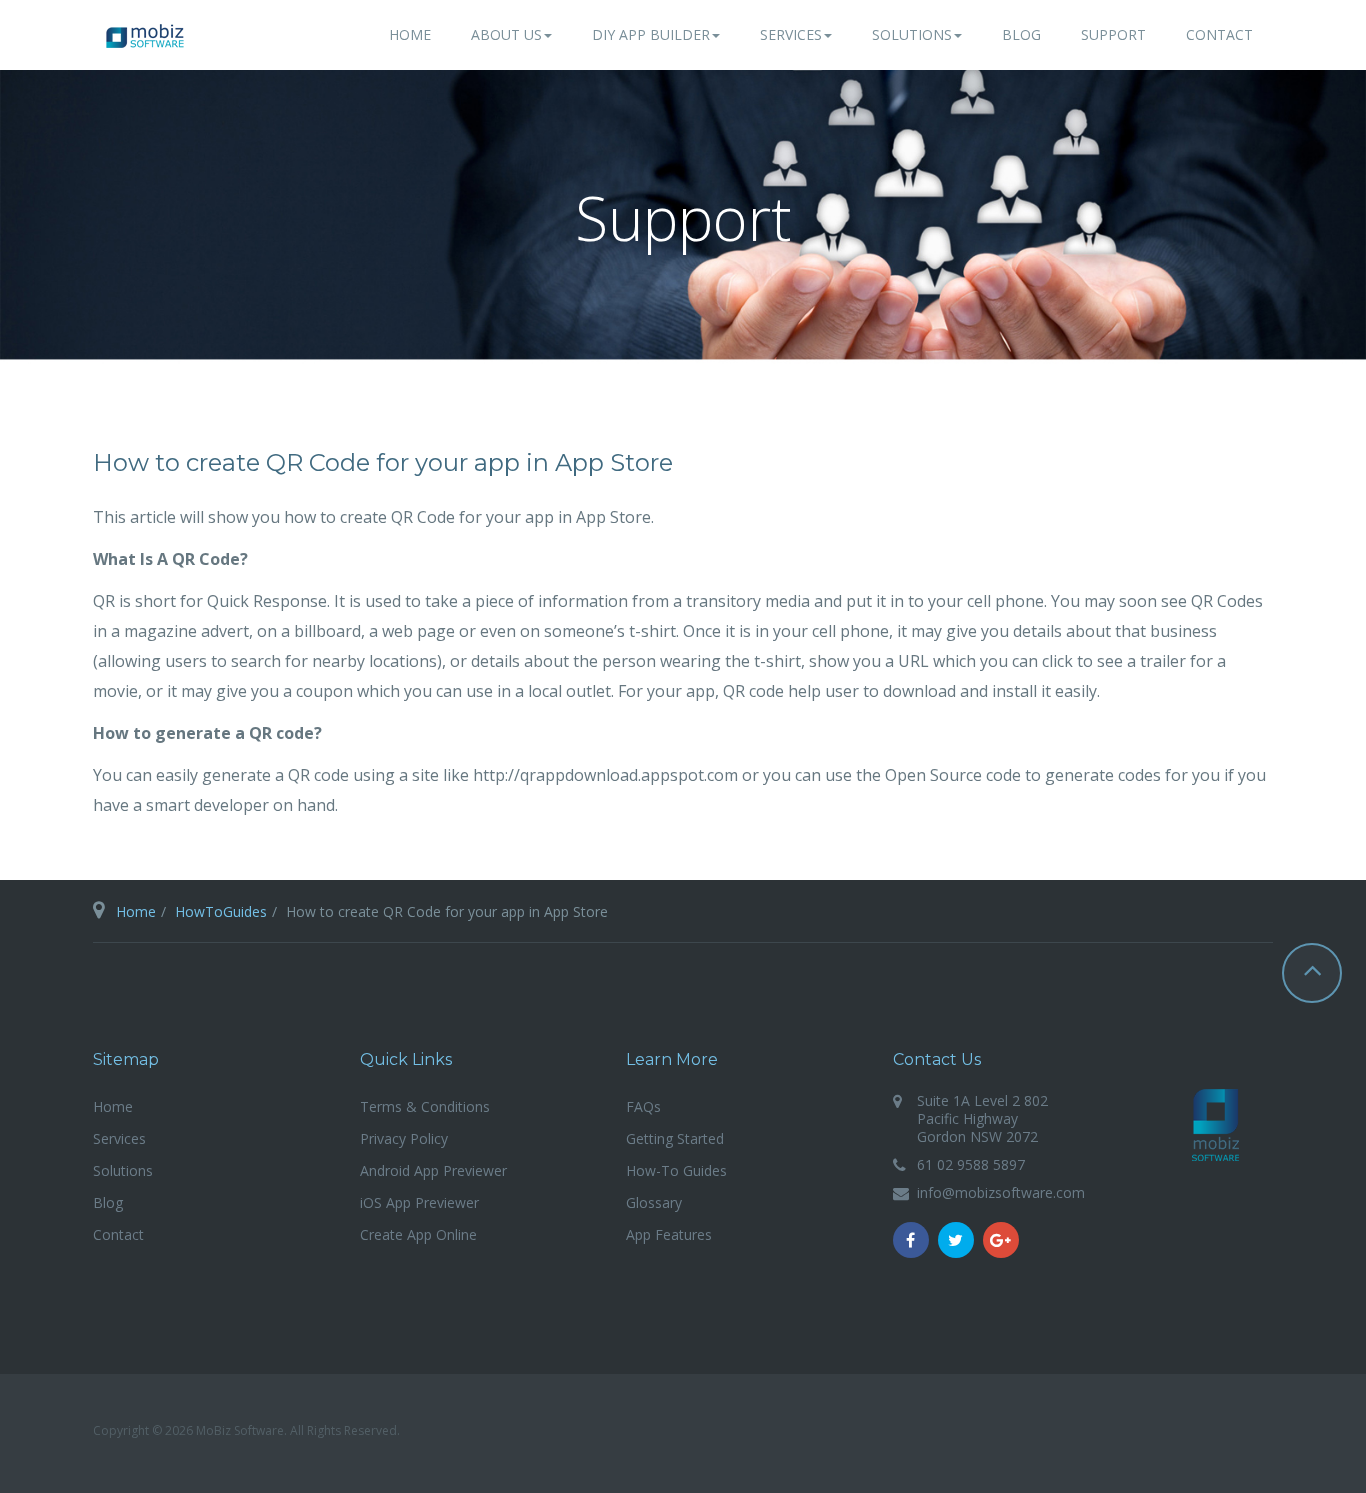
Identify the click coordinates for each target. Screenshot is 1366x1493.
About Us (506, 34)
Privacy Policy (404, 1138)
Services (791, 34)
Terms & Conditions (425, 1106)
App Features (669, 1234)
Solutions (912, 34)
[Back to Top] (1312, 973)
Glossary (654, 1202)
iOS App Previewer (419, 1202)
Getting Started (675, 1138)
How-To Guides (676, 1170)
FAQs (643, 1106)
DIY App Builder (651, 34)
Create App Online (418, 1234)
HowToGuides (221, 911)
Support (1113, 34)
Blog (1021, 34)
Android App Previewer (433, 1170)
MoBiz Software (1216, 1124)
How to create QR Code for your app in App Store (383, 462)
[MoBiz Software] (145, 36)
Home (410, 34)
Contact (1219, 34)
